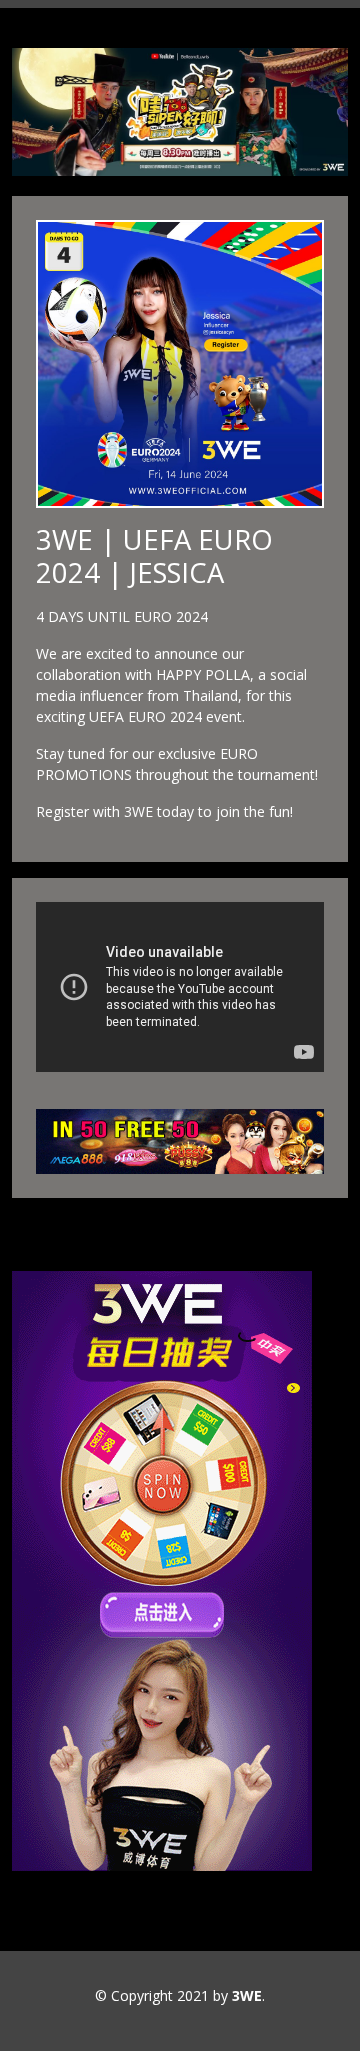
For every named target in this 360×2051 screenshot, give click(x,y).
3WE (247, 1995)
